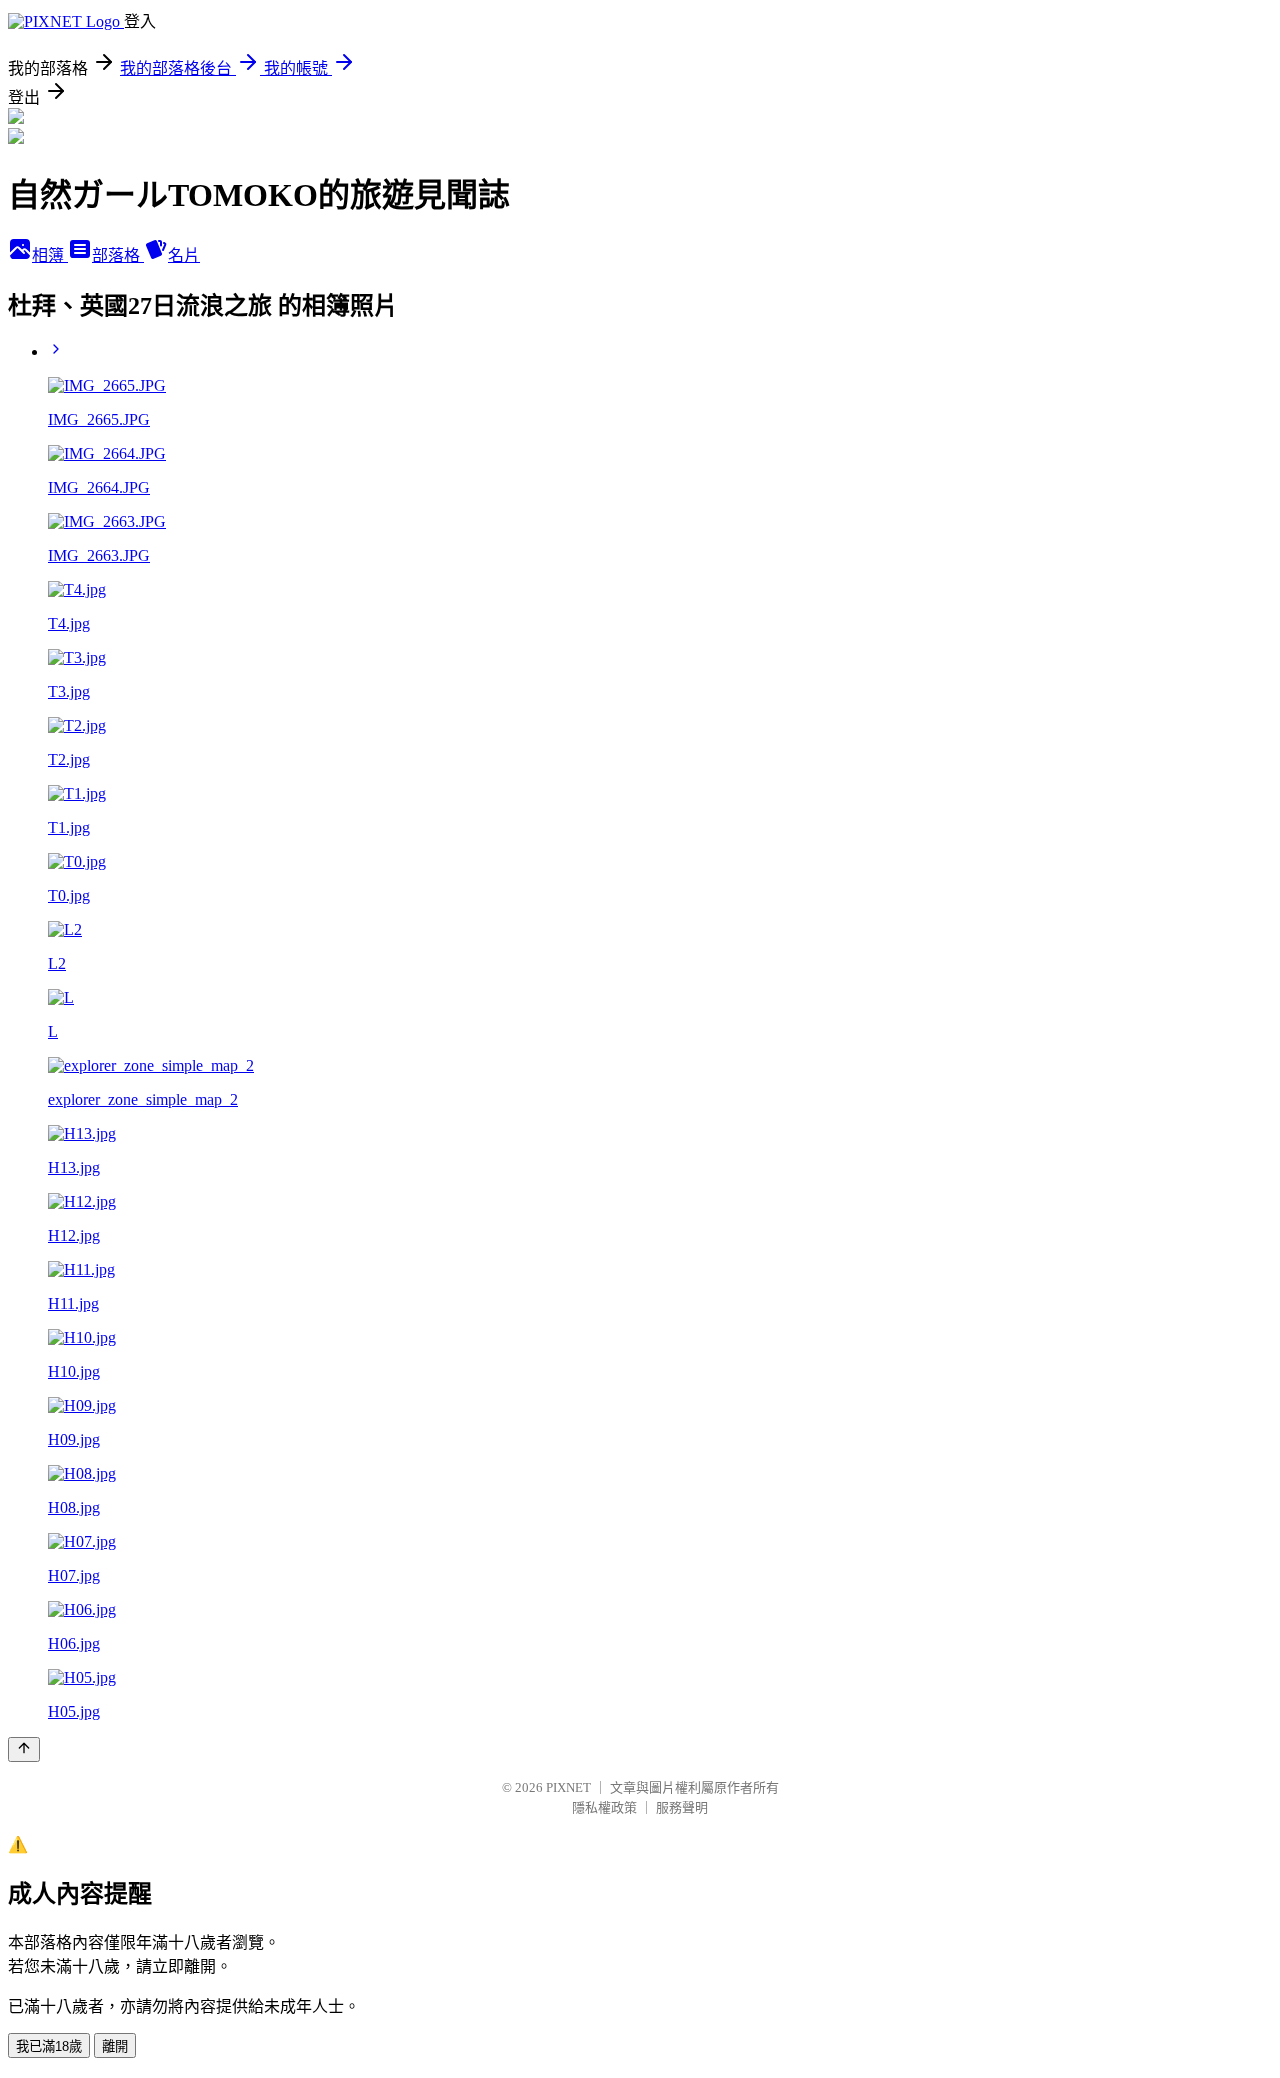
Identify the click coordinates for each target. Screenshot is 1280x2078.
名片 (184, 255)
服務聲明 (682, 1807)
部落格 (118, 255)
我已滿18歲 (49, 2046)
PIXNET (568, 1787)
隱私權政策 (604, 1807)
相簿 (50, 255)
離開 (115, 2046)
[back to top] (24, 1749)
